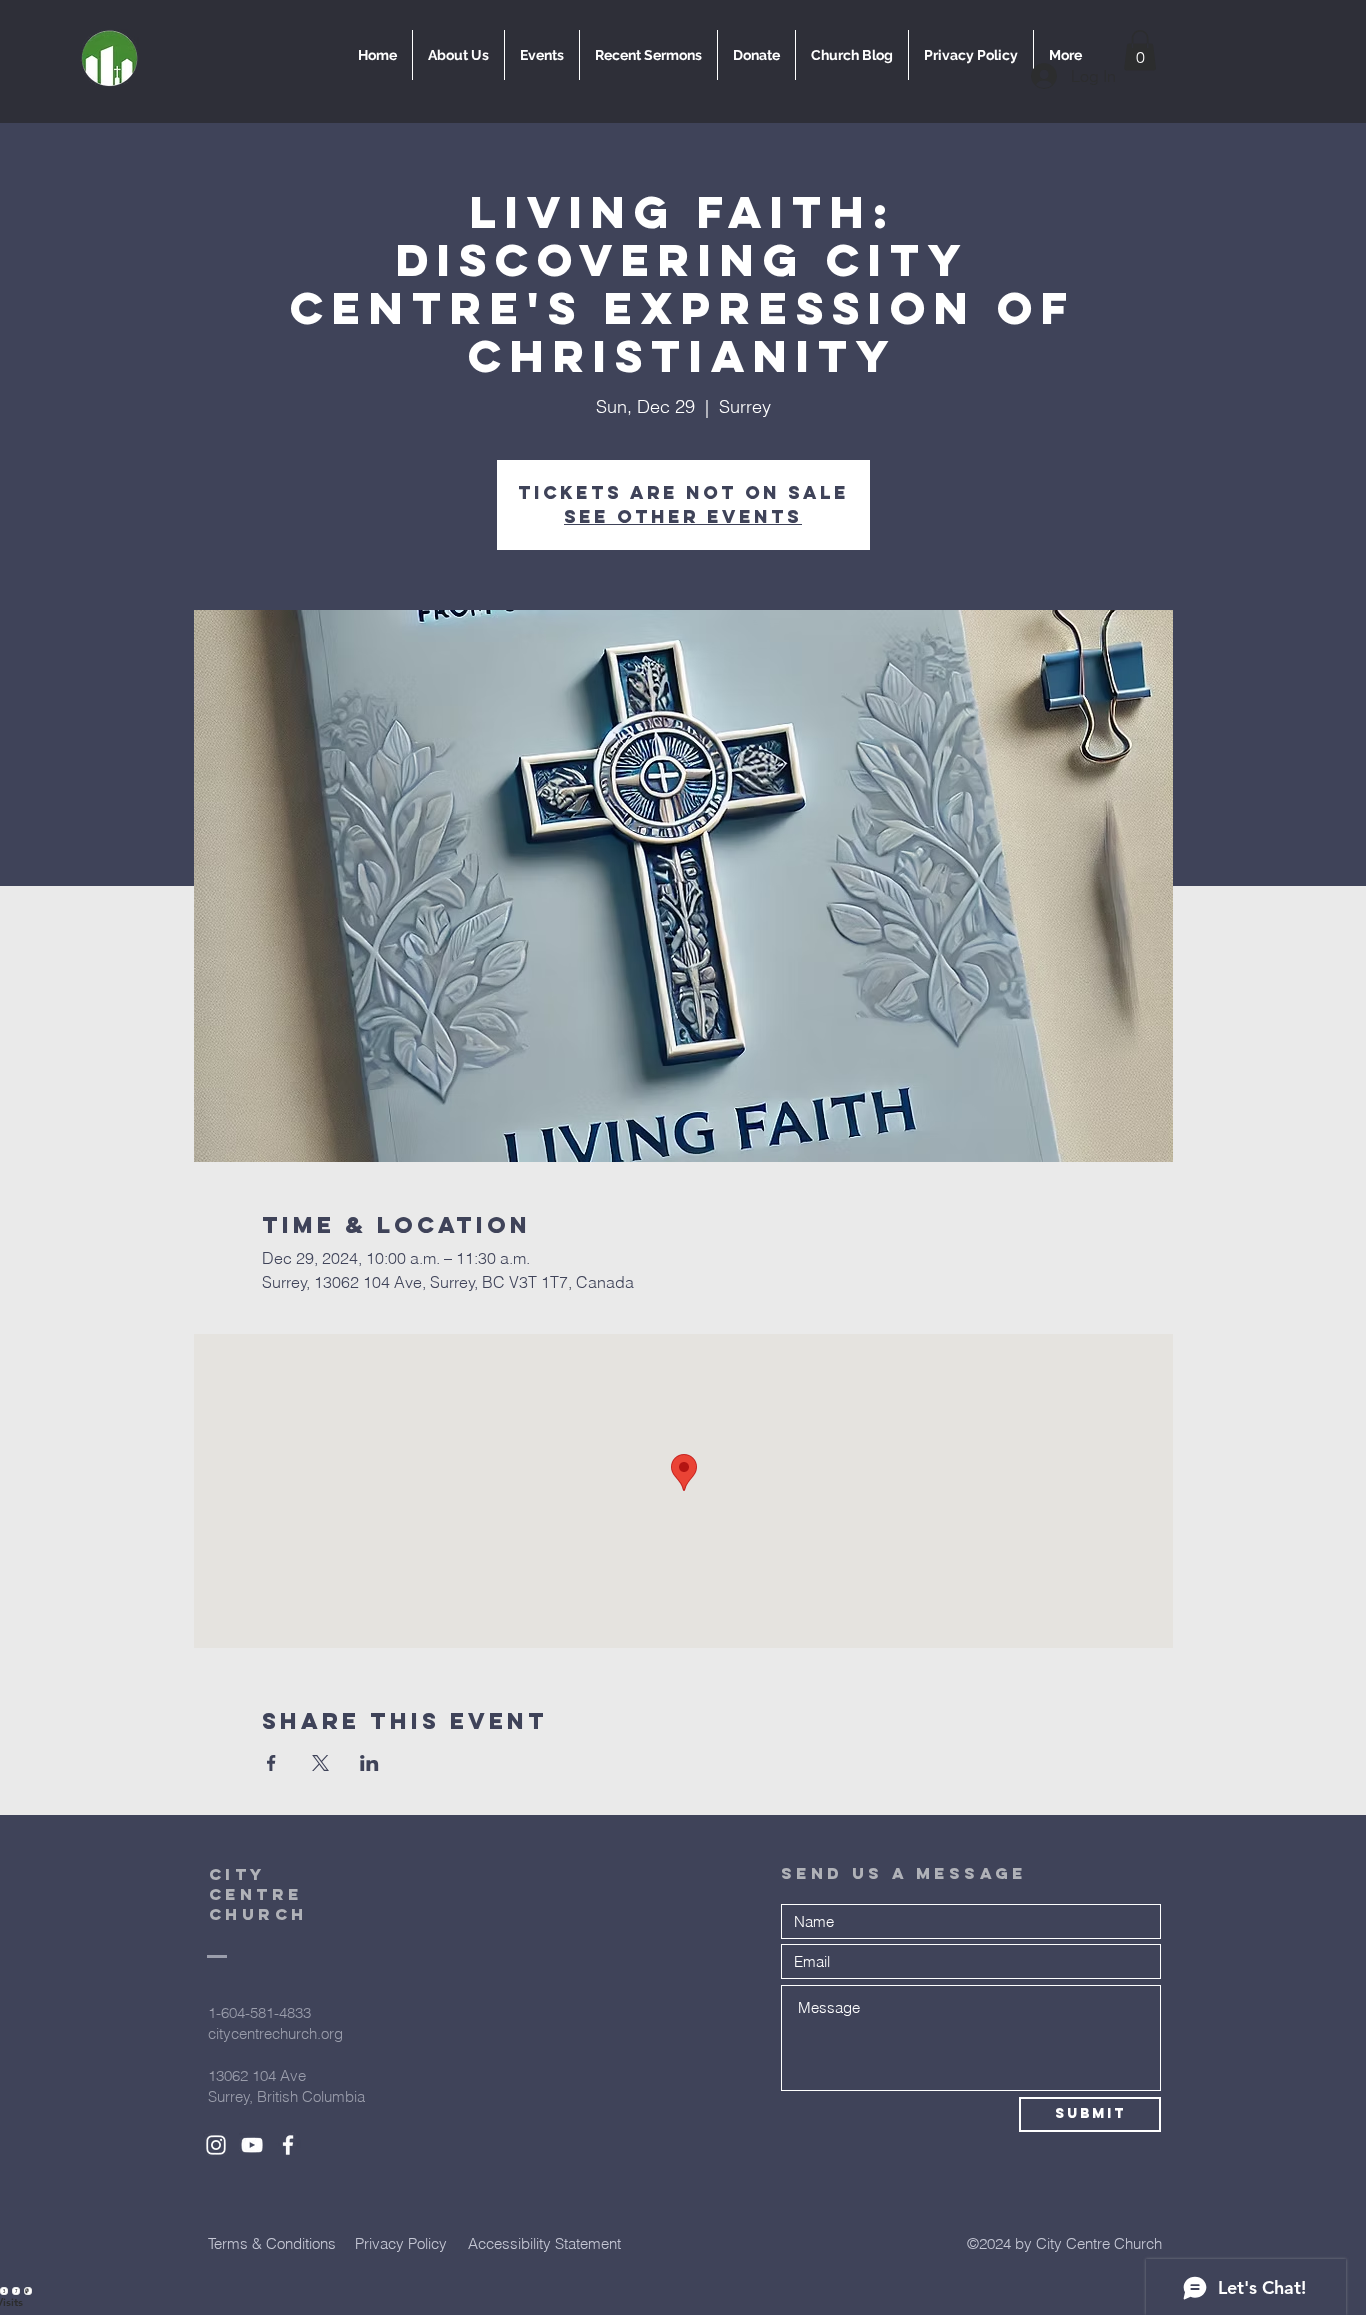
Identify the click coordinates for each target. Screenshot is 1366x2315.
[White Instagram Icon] (216, 2145)
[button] (1140, 50)
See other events (683, 516)
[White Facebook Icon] (288, 2145)
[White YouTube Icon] (252, 2145)
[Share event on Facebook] (271, 1763)
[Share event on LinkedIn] (369, 1763)
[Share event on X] (320, 1763)
